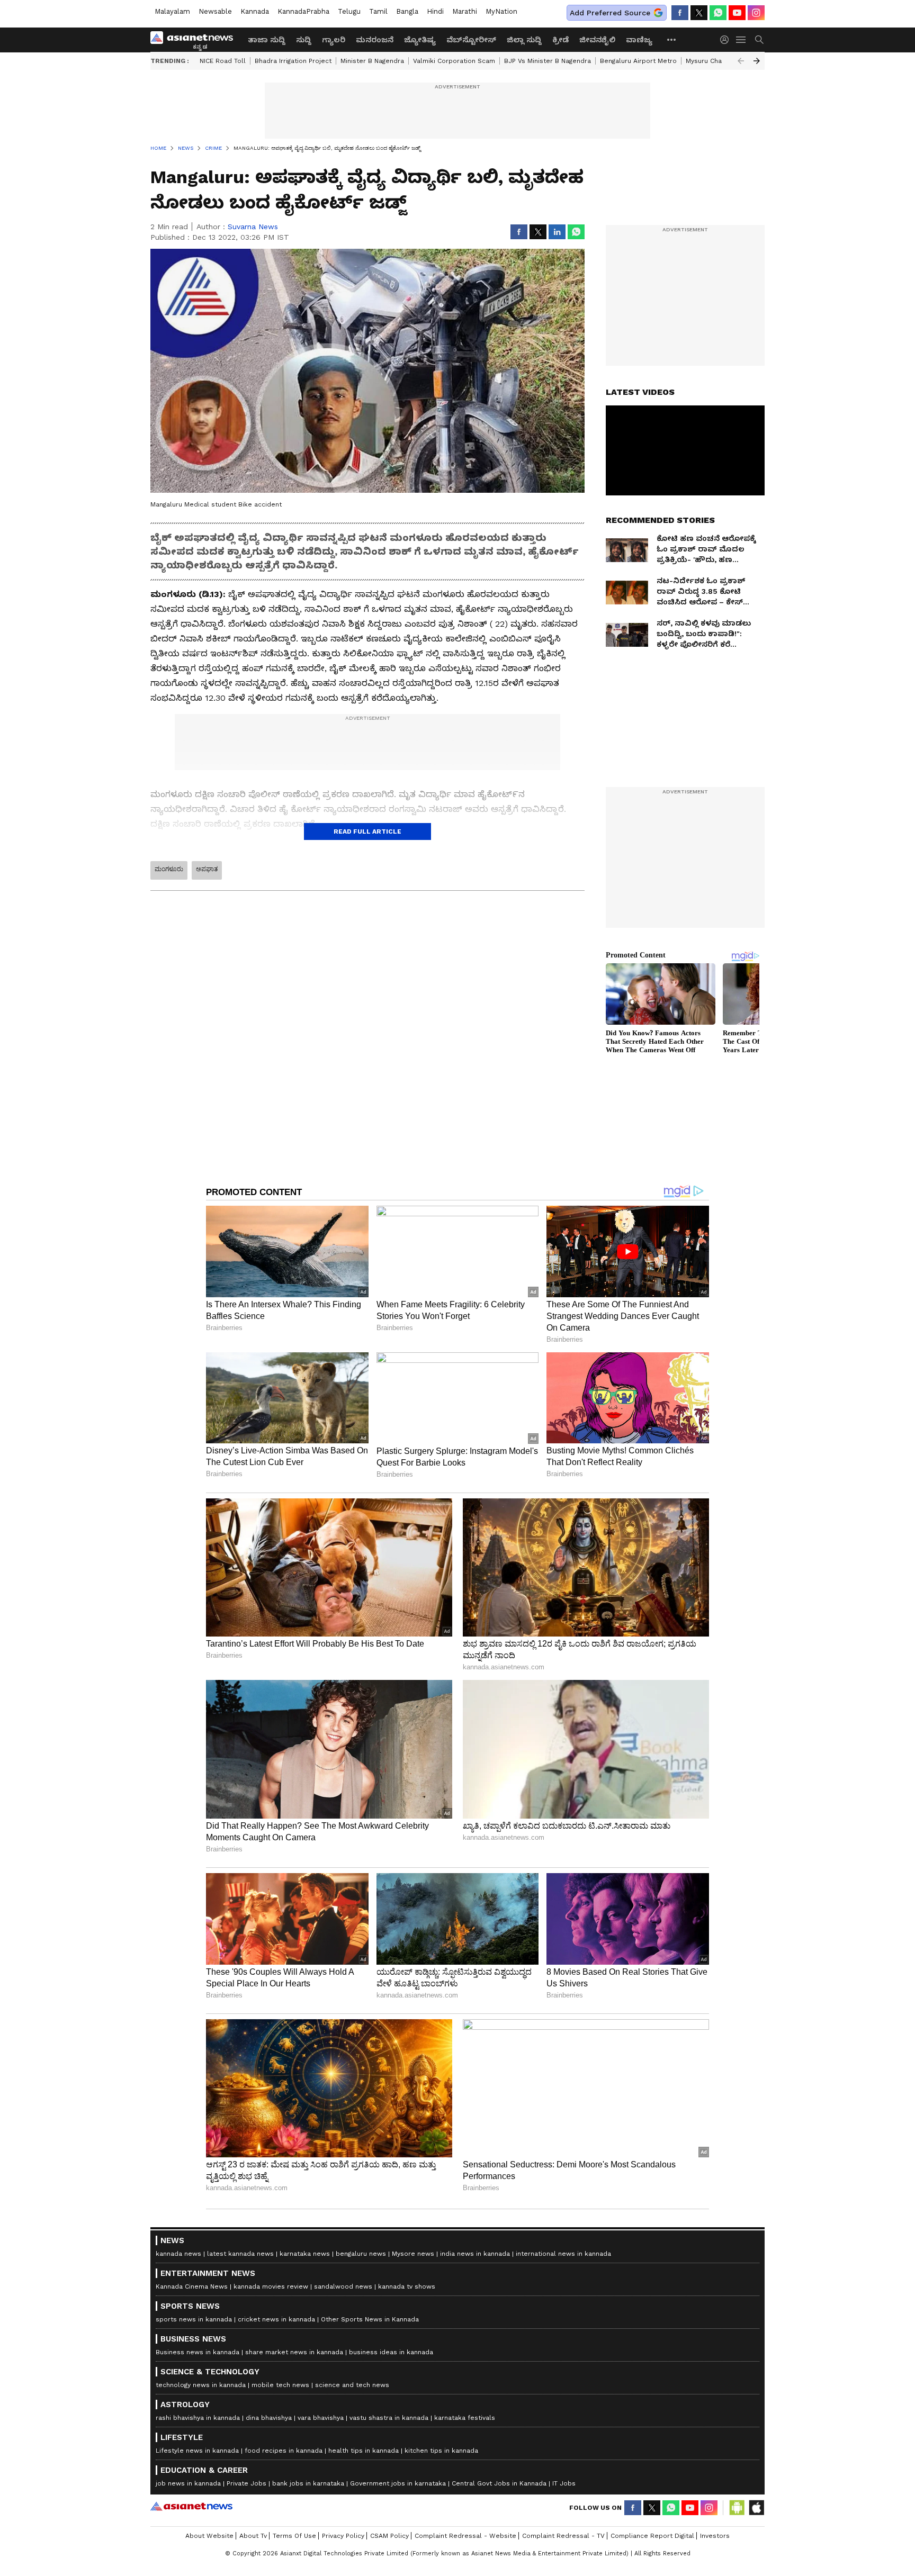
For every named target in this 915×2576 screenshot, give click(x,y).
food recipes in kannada (284, 2451)
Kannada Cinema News (192, 2286)
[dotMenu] (672, 39)
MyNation (501, 11)
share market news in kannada (294, 2352)
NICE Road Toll (223, 61)
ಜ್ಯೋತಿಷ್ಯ (420, 40)
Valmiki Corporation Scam (454, 61)
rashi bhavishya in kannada (198, 2418)
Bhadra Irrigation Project (293, 61)
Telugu (349, 11)
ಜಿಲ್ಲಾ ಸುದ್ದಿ (524, 40)
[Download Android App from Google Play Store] (737, 2508)
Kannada (255, 11)
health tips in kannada (364, 2451)
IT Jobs (564, 2483)
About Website (209, 2536)
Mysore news (413, 2254)
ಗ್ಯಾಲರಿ (334, 40)
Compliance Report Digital (652, 2536)
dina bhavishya (269, 2418)
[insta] (756, 13)
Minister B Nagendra (372, 61)
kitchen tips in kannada (441, 2451)
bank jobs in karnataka (308, 2483)
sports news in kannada (194, 2319)
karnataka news (305, 2254)
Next (757, 61)
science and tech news (352, 2385)
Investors (715, 2536)
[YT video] (737, 13)
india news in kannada (475, 2254)
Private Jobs (246, 2483)
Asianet (191, 2506)
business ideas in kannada (391, 2352)
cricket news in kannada (276, 2319)
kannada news (178, 2254)
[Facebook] (680, 13)
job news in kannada (188, 2483)
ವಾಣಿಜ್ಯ (639, 40)
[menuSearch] (759, 40)
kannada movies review (271, 2286)
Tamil (378, 11)
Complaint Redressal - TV (563, 2536)
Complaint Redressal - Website (465, 2536)
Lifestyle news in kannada (197, 2451)
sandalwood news (343, 2286)
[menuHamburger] (741, 40)
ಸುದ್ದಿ (304, 40)
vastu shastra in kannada (389, 2418)
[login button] (727, 40)
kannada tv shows (407, 2286)
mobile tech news (280, 2385)
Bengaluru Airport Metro (638, 61)
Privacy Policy (343, 2536)
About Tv (253, 2536)
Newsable (215, 11)
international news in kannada (563, 2254)
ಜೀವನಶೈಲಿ (597, 40)
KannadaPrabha (303, 11)
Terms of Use (294, 2536)
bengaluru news (361, 2254)
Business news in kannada (198, 2352)
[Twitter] (699, 13)
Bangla (407, 11)
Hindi (435, 11)
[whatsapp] (718, 13)
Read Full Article (367, 831)
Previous (741, 61)
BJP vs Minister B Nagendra (548, 61)
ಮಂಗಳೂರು (169, 869)
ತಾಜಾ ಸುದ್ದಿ (267, 40)
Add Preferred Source (610, 13)
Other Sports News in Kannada (370, 2319)
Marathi (465, 11)
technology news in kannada (201, 2385)
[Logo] (195, 40)
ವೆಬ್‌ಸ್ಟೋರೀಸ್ (471, 40)
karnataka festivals (465, 2418)
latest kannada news (240, 2254)
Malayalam (172, 11)
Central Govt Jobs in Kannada (499, 2483)
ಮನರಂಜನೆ (375, 40)
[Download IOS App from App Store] (756, 2508)
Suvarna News (253, 227)
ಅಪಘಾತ (207, 869)
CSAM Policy (389, 2536)
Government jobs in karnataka (398, 2483)
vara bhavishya (321, 2418)
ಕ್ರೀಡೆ (560, 40)
